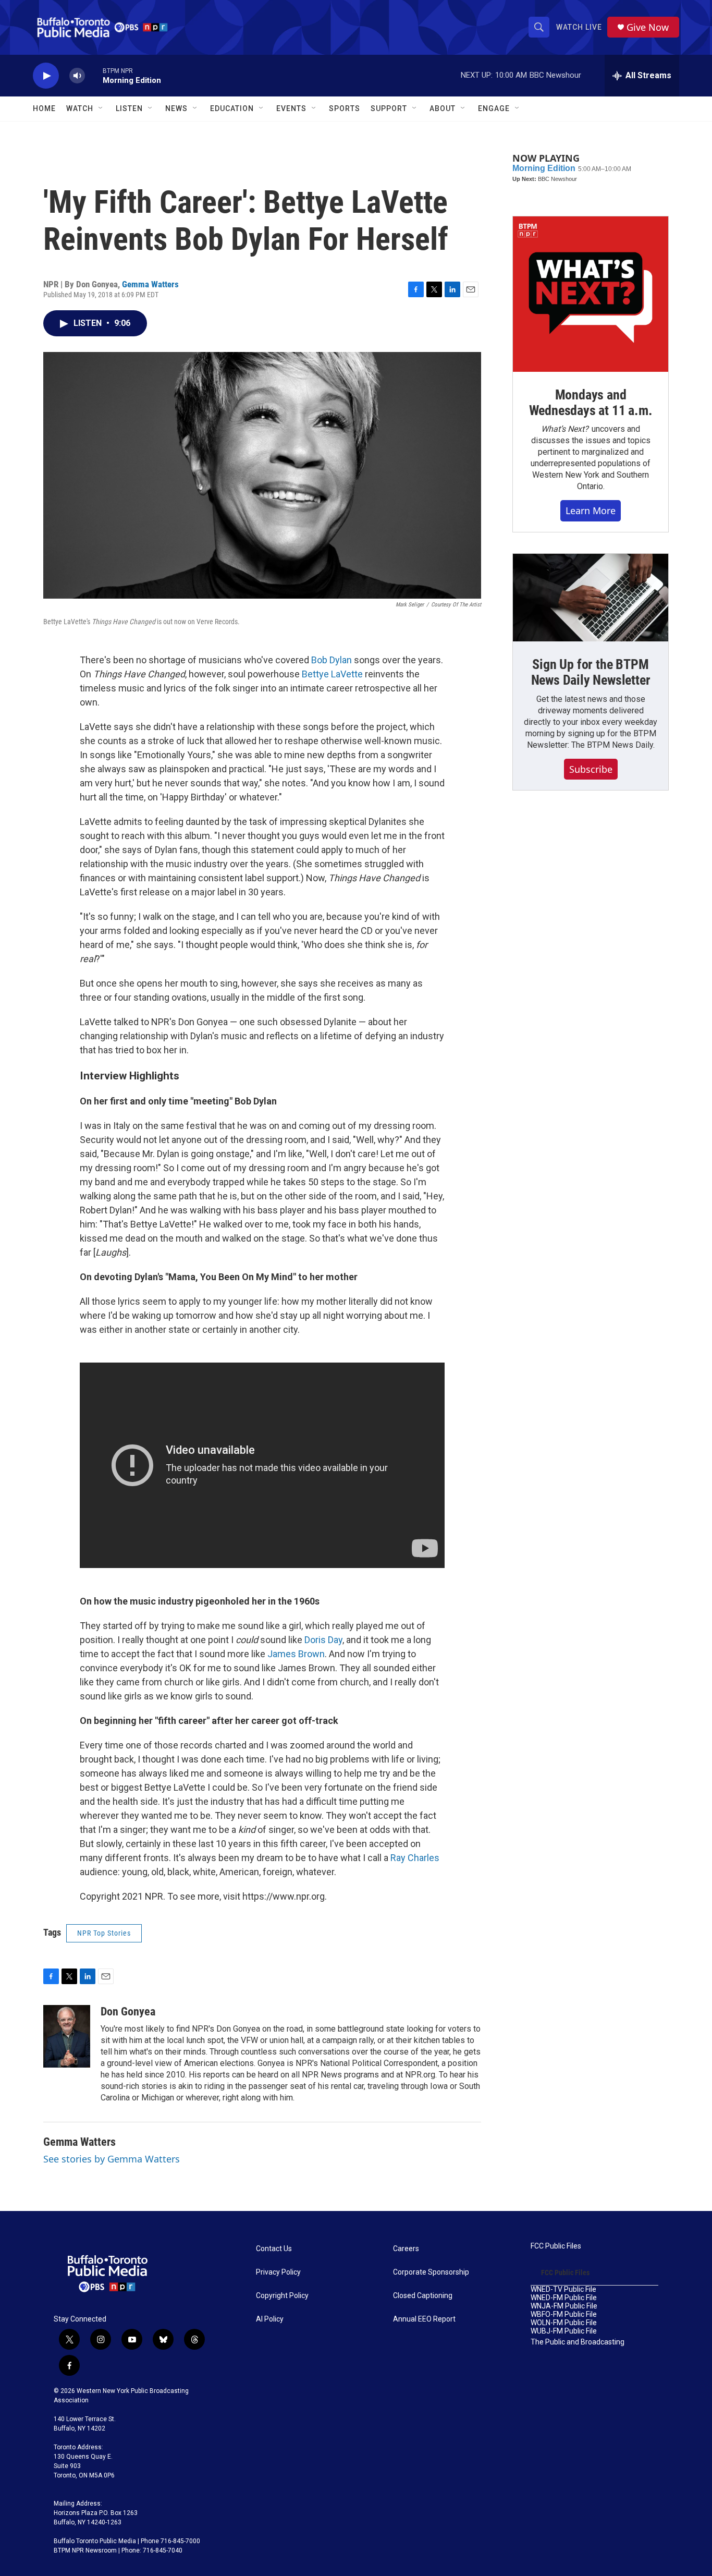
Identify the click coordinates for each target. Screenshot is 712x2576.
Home (44, 108)
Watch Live (579, 27)
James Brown (296, 1654)
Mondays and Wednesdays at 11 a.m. (591, 403)
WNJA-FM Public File (564, 2306)
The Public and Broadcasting (578, 2342)
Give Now (648, 27)
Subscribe (591, 769)
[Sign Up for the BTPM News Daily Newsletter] (591, 598)
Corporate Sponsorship (431, 2272)
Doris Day (323, 1640)
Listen (129, 108)
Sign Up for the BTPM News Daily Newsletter (591, 672)
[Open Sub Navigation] (101, 108)
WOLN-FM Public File (564, 2323)
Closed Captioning (423, 2296)
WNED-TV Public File (563, 2289)
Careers (406, 2249)
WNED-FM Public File (564, 2298)
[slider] (94, 75)
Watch (80, 108)
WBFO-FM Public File (564, 2314)
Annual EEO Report (424, 2319)
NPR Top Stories (104, 1933)
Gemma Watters (150, 284)
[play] (46, 76)
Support (389, 108)
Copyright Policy (282, 2296)
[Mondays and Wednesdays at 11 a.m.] (591, 294)
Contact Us (274, 2249)
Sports (345, 108)
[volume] (77, 76)
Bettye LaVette (332, 674)
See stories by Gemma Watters (112, 2159)
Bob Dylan (332, 660)
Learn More (591, 511)
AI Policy (270, 2319)
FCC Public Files (556, 2246)
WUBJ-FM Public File (564, 2331)
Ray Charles (415, 1858)
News (176, 108)
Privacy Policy (278, 2272)
